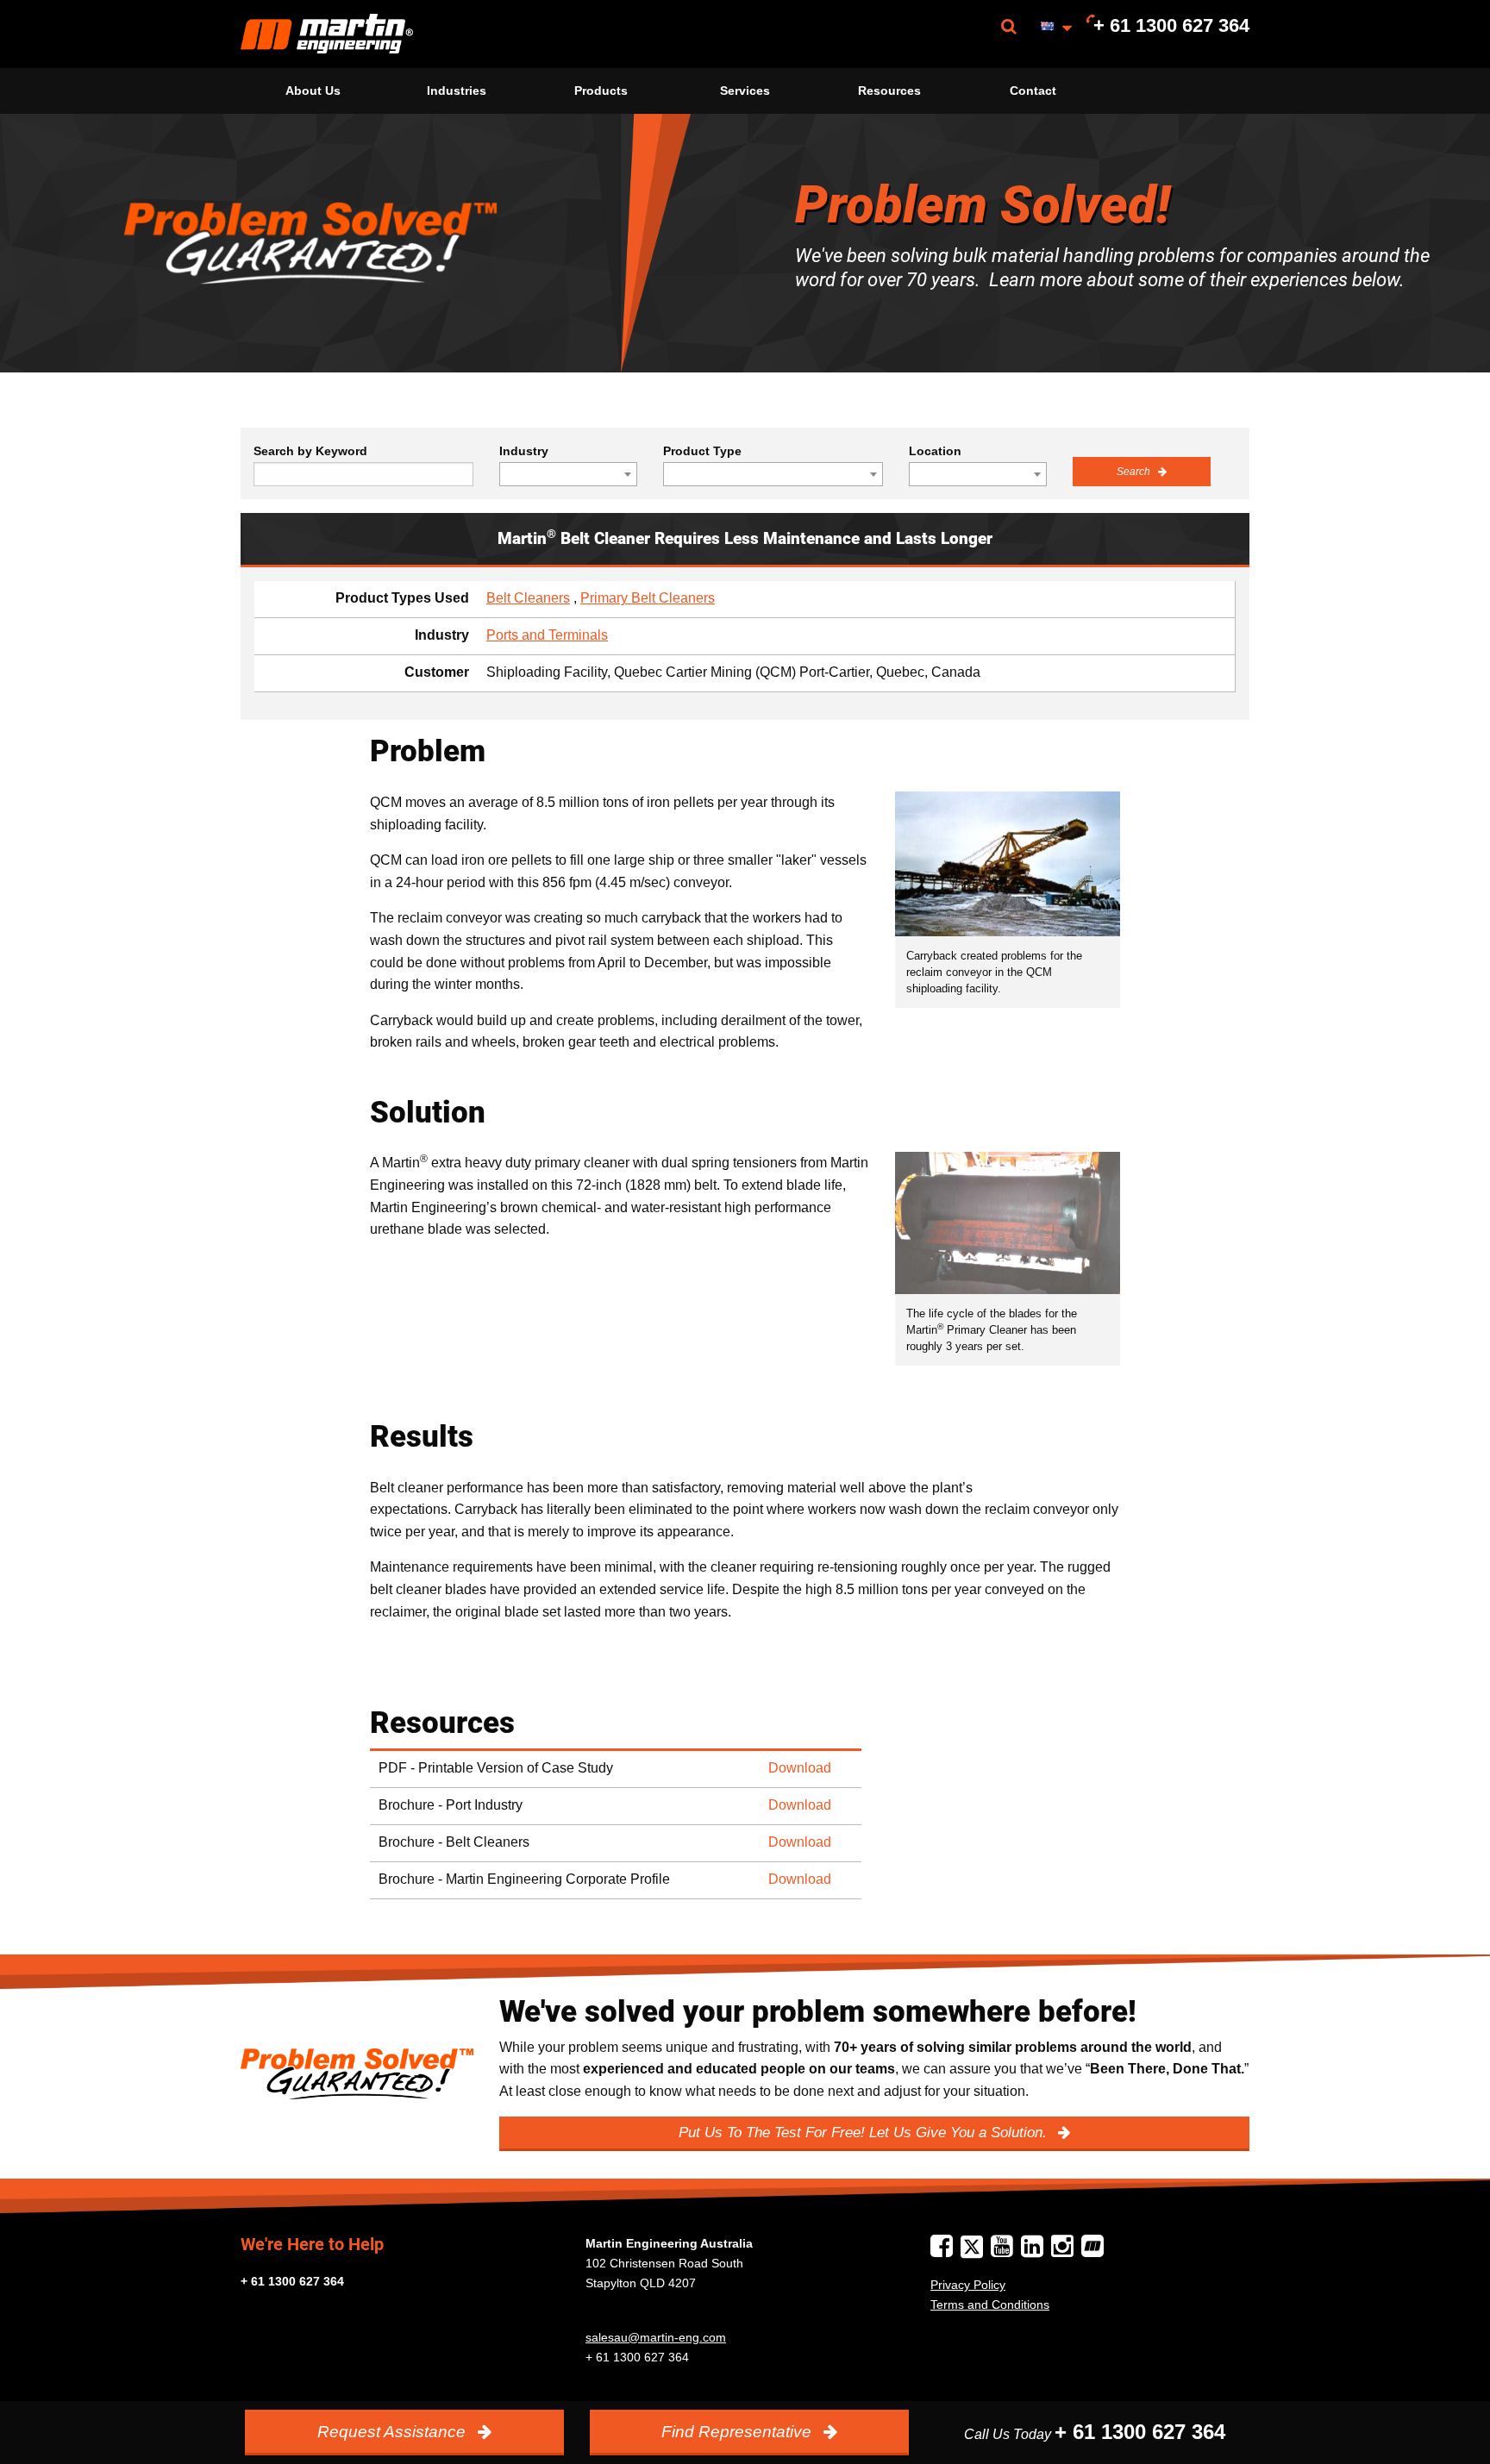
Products (601, 91)
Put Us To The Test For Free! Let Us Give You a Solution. (865, 2133)
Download (800, 1768)
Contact (1033, 91)
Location (935, 451)
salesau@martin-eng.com (656, 2337)
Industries (457, 91)
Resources (889, 91)
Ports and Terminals (547, 635)
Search (1135, 472)
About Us (313, 91)
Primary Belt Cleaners (648, 598)
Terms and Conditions (990, 2305)
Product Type (702, 451)
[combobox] (568, 474)
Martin (327, 34)
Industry (524, 451)
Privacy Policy (968, 2285)
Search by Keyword (310, 451)
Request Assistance (394, 2432)
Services (745, 91)
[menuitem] (327, 34)
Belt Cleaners (528, 598)
